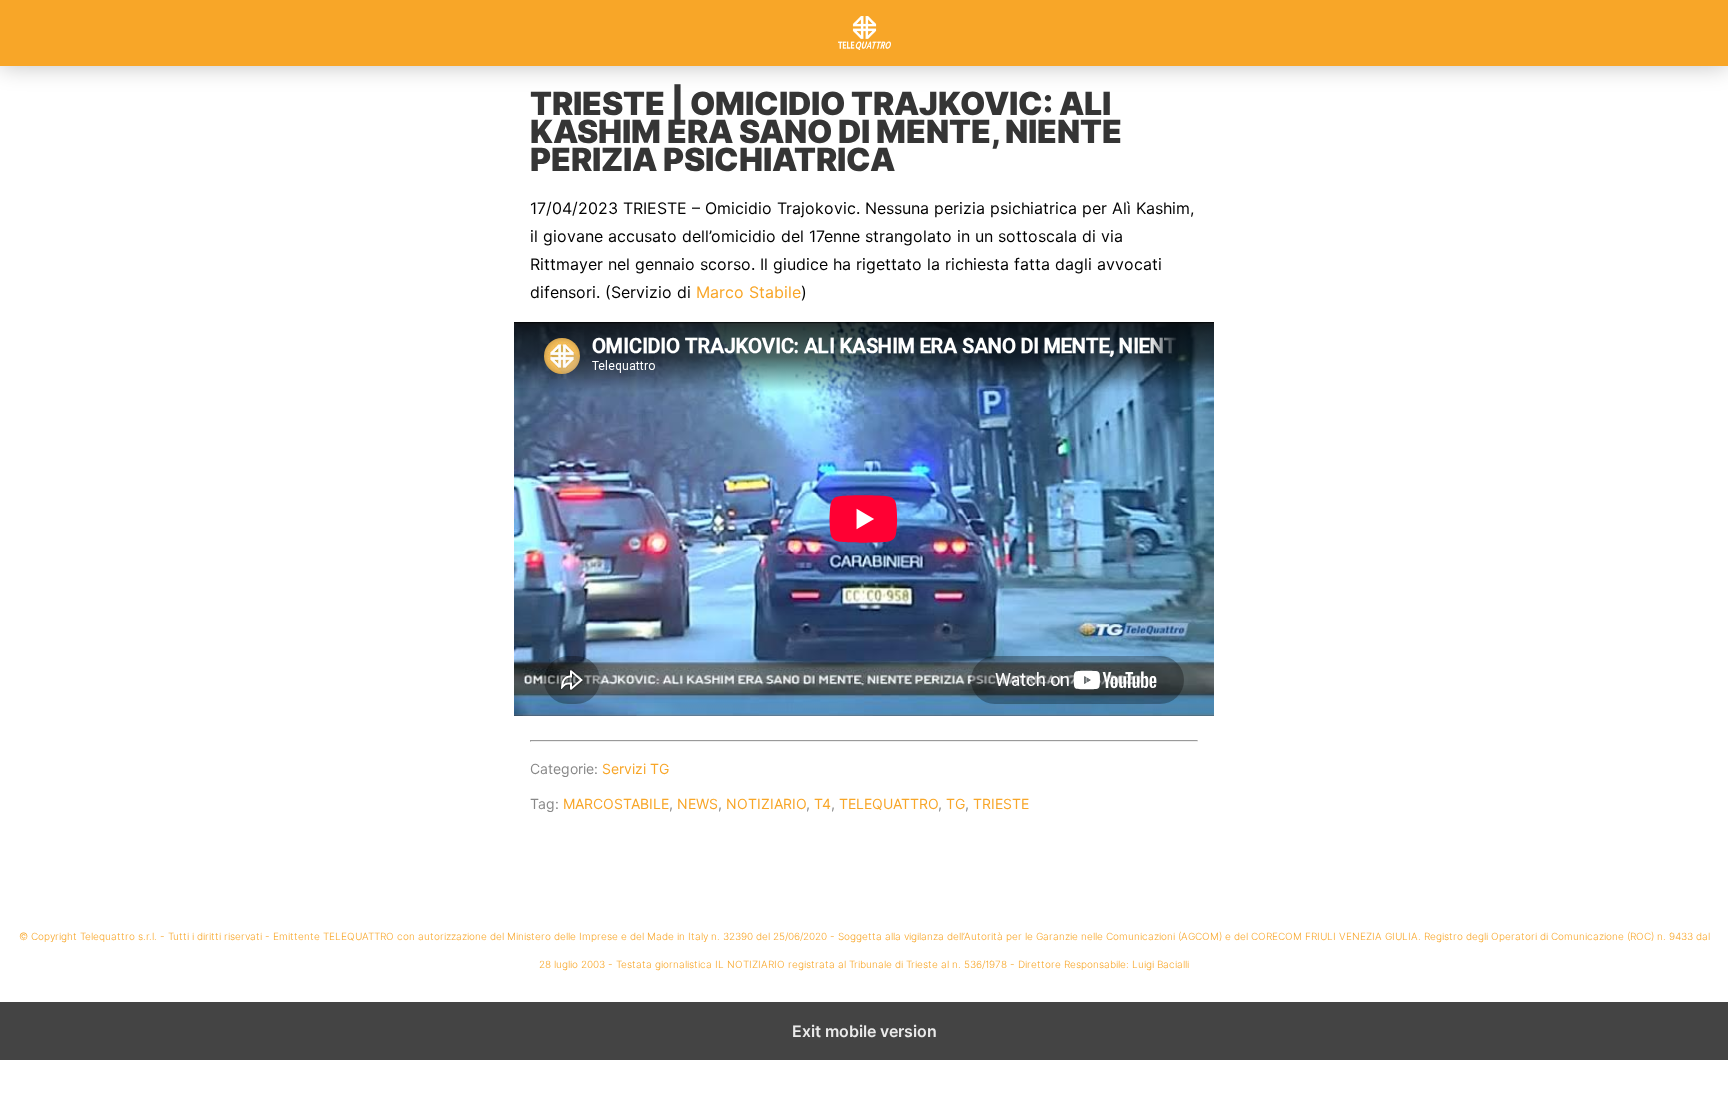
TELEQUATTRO (888, 803)
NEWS (697, 803)
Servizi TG (635, 768)
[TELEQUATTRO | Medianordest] (864, 33)
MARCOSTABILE (616, 803)
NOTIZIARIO (766, 803)
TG (955, 803)
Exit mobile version (864, 1031)
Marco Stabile (748, 292)
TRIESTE (1001, 803)
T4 (822, 803)
